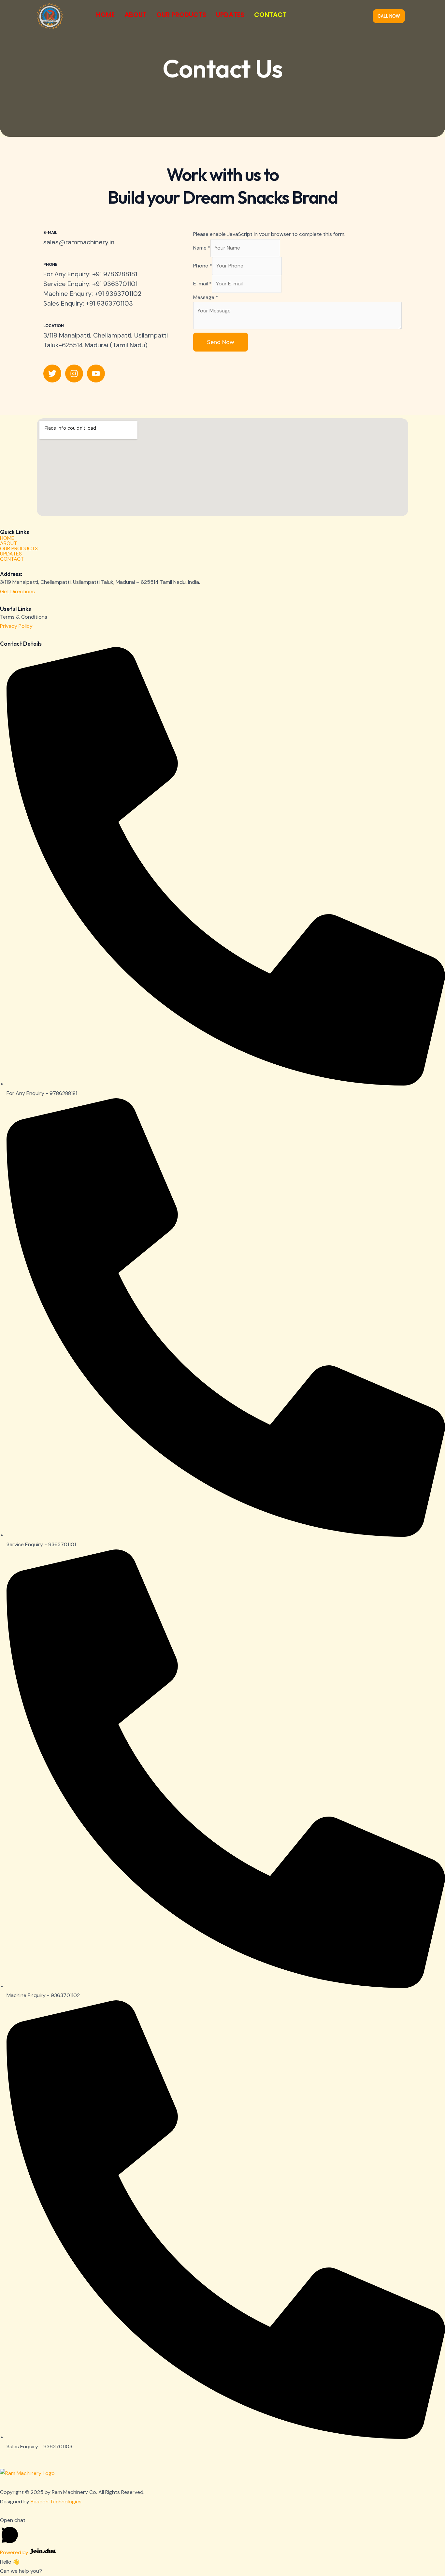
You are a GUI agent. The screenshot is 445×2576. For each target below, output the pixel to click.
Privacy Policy (16, 626)
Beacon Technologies (56, 2502)
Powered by (15, 2552)
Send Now (221, 342)
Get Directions (17, 591)
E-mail (202, 284)
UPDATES (230, 15)
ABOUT (136, 15)
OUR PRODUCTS (181, 15)
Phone (203, 266)
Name (202, 248)
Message (206, 297)
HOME (105, 15)
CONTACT (270, 15)
